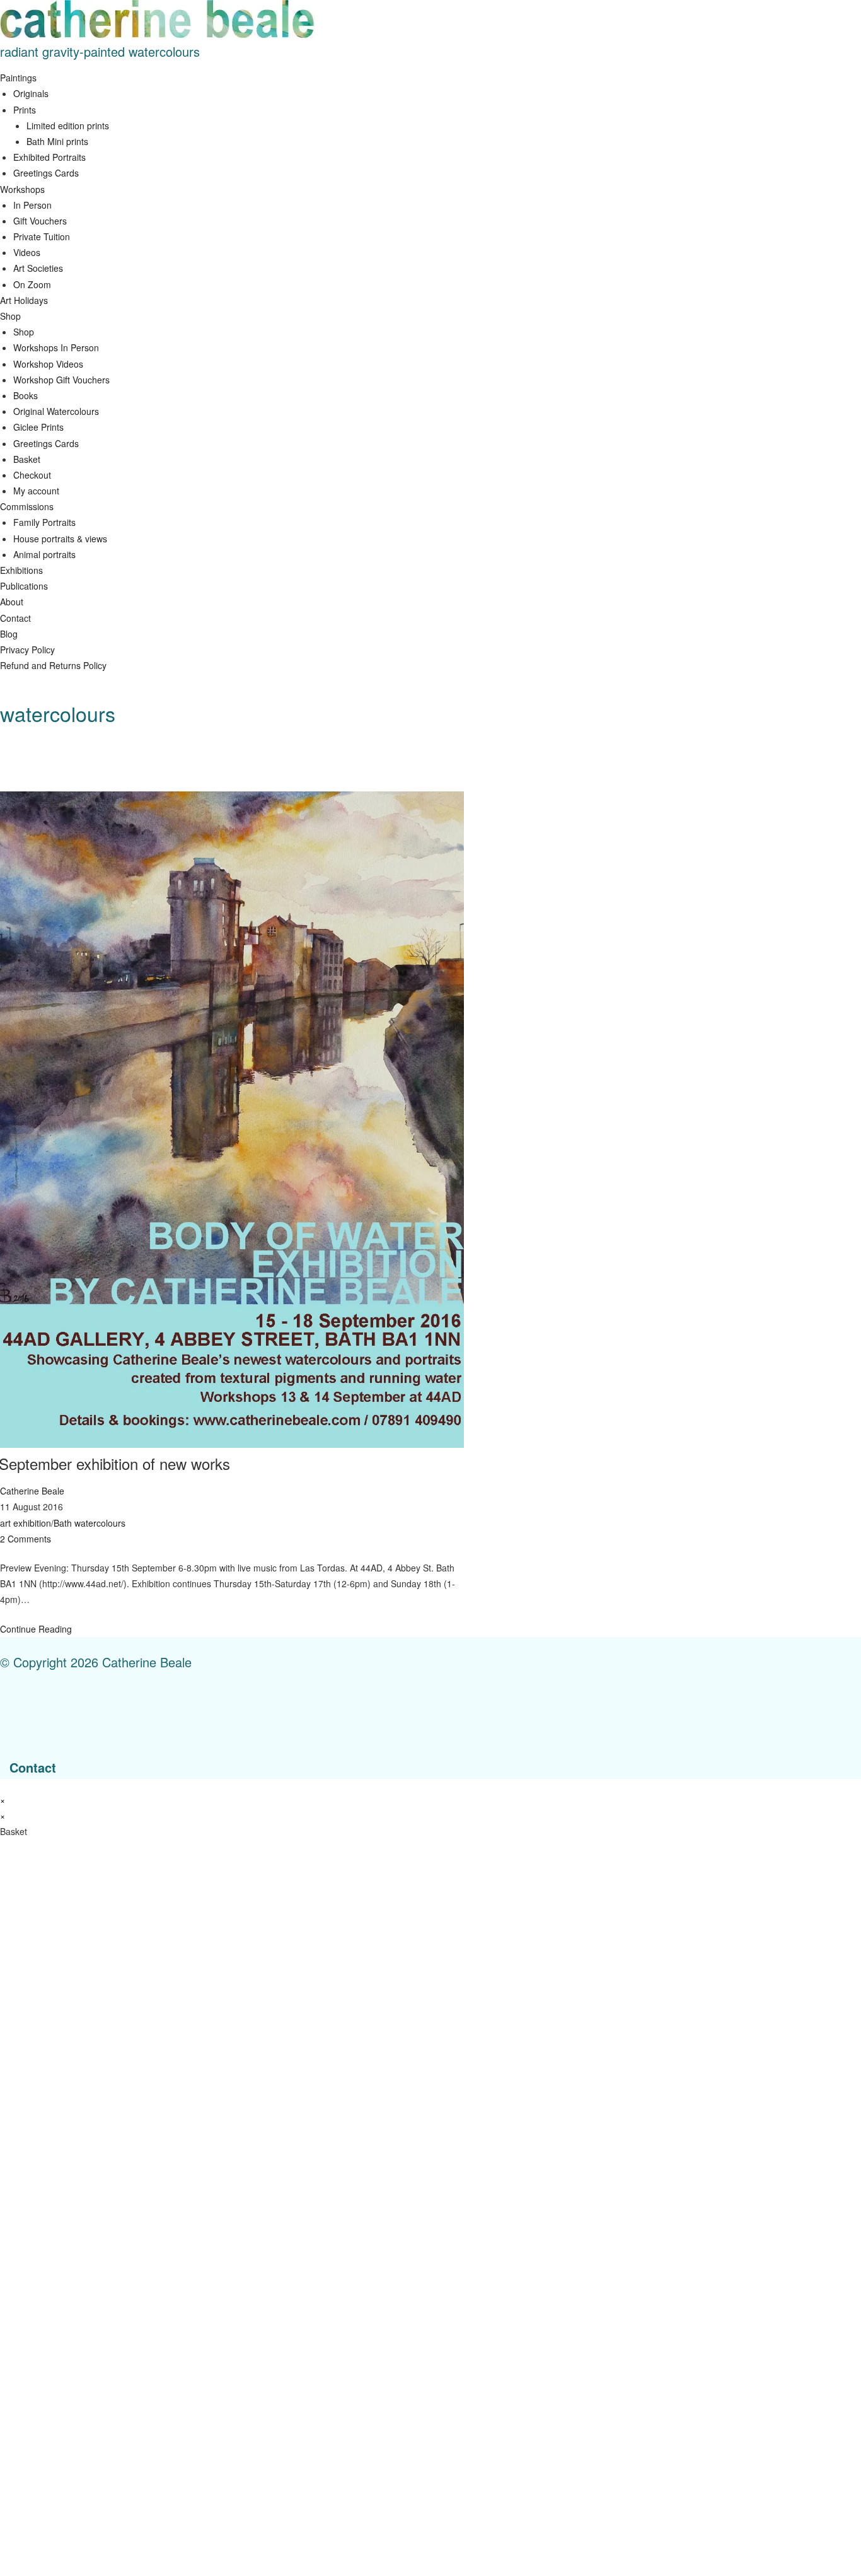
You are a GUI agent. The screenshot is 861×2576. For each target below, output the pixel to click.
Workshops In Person (56, 347)
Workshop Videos (48, 364)
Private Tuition (42, 236)
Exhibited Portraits (49, 157)
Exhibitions (21, 570)
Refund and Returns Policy (53, 665)
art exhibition (26, 1523)
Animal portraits (44, 554)
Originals (31, 93)
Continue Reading (36, 1629)
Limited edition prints (68, 125)
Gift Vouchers (40, 221)
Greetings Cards (46, 173)
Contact (15, 618)
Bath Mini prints (57, 141)
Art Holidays (24, 300)
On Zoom (32, 284)
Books (26, 395)
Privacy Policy (27, 650)
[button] (430, 78)
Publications (24, 586)
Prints (25, 110)
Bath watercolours (90, 1523)
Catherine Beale (32, 1491)
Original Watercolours (56, 411)
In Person (32, 205)
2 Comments (26, 1539)
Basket (27, 459)
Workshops (22, 189)
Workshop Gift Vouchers (61, 380)
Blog (9, 634)
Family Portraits (44, 522)
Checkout (32, 475)
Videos (27, 252)
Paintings (18, 78)
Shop (10, 316)
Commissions (27, 506)
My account (36, 491)
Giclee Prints (38, 427)
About (12, 602)
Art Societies (38, 268)
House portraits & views (60, 539)
